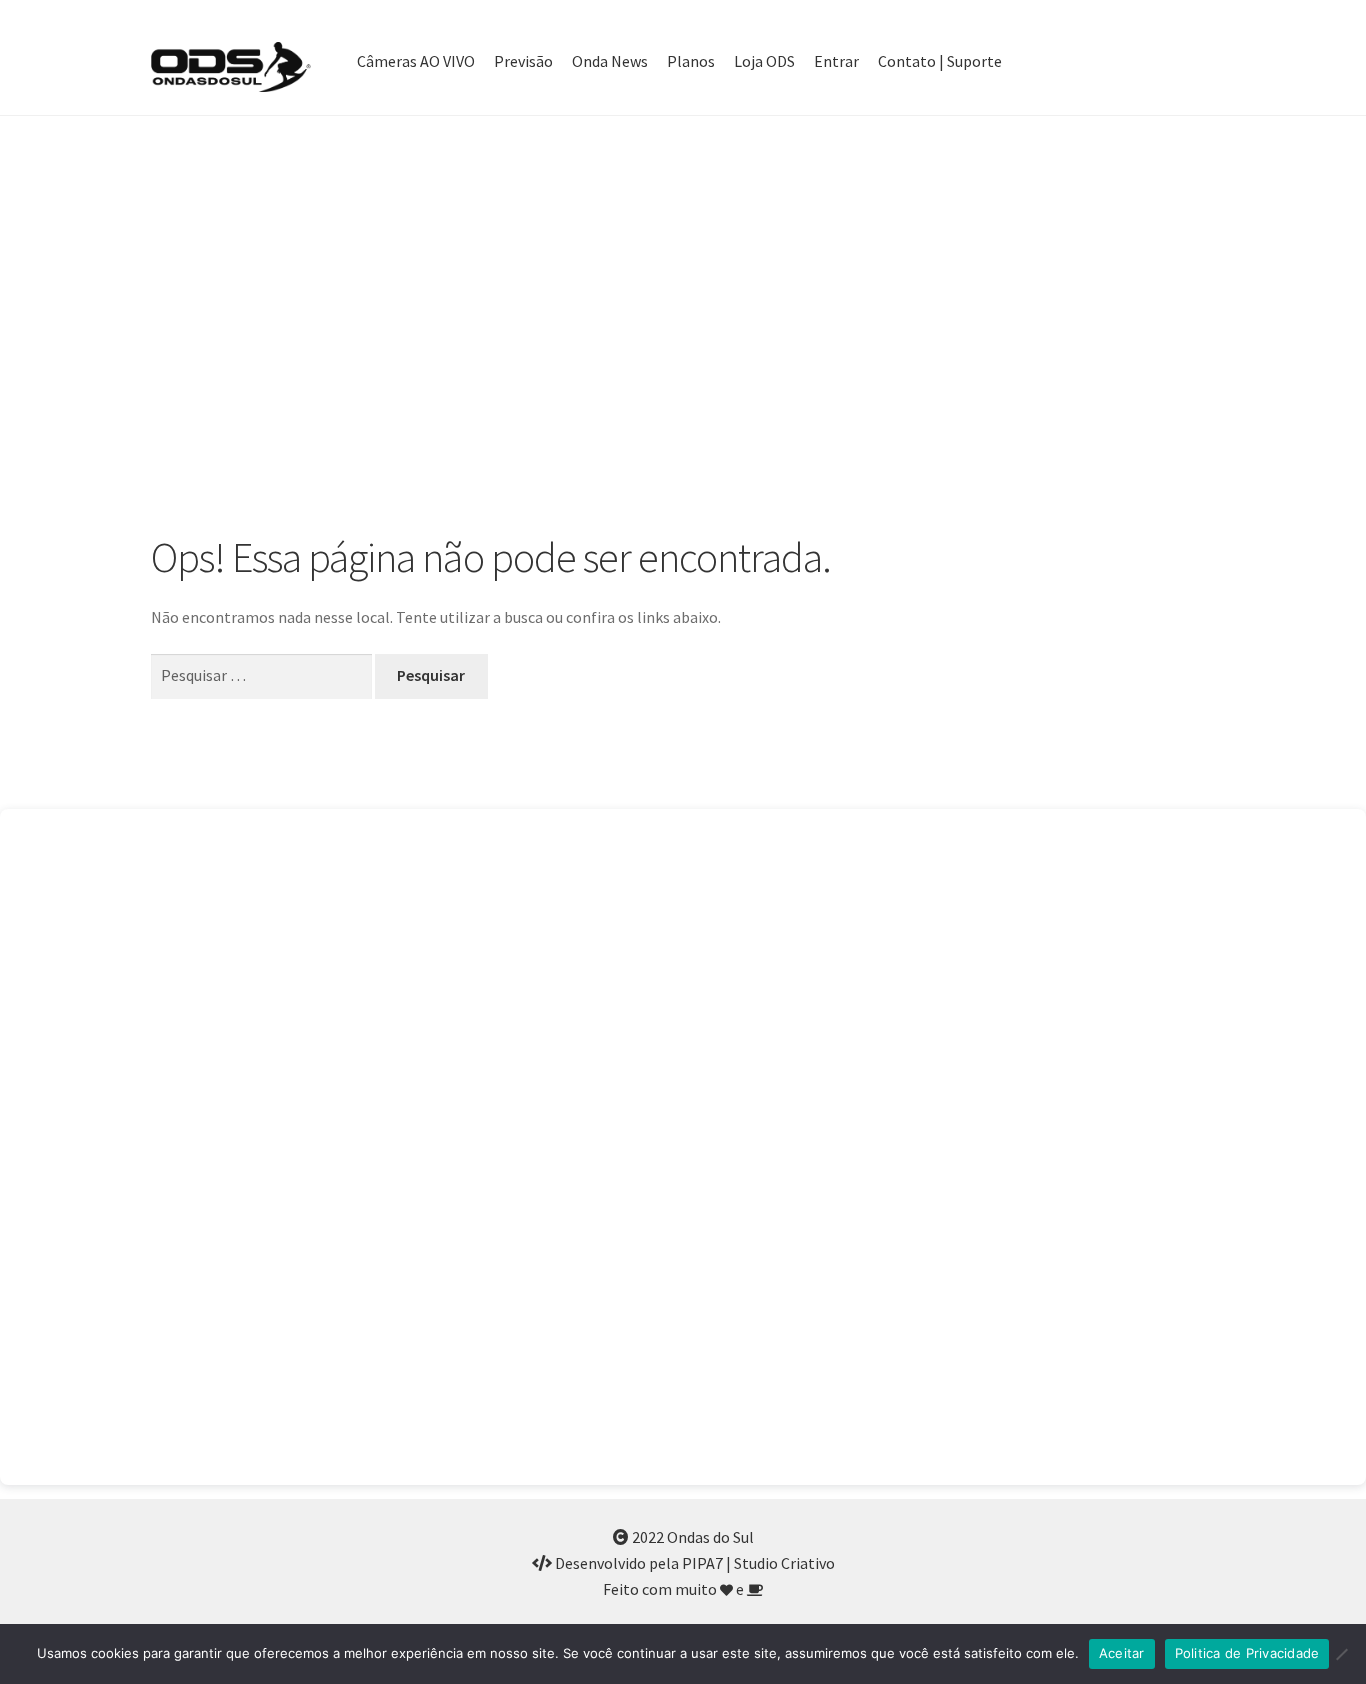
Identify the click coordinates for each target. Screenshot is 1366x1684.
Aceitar (1122, 1653)
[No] (1341, 1654)
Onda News (610, 61)
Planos (691, 61)
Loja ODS (764, 61)
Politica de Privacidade (1247, 1653)
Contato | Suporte (940, 61)
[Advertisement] (683, 324)
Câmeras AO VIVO (416, 61)
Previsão (523, 61)
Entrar (836, 61)
